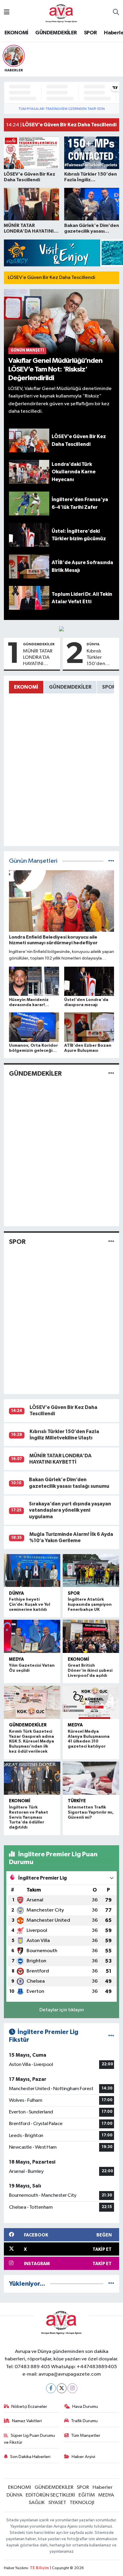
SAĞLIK (37, 2503)
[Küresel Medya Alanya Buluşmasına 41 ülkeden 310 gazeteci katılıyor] (91, 1702)
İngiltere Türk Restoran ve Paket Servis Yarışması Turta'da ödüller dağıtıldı (29, 1817)
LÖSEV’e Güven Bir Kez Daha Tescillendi (51, 278)
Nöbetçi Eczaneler (29, 2407)
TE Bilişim (39, 2568)
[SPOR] (111, 1242)
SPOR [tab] (109, 687)
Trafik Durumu (84, 2421)
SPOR (90, 33)
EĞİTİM (87, 2495)
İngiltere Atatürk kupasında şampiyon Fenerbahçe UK (90, 1605)
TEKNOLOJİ (82, 2503)
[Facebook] (51, 2388)
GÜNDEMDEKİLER (56, 33)
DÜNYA (93, 644)
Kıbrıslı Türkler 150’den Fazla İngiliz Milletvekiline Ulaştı (102, 658)
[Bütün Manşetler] (111, 861)
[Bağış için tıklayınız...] (61, 629)
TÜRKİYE (77, 1801)
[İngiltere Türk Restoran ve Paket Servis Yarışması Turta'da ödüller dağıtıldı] (32, 1778)
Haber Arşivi (83, 2457)
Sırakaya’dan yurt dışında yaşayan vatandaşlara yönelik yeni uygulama (70, 1510)
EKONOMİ (16, 33)
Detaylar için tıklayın (62, 2010)
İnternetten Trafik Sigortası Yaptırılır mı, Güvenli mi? (91, 1812)
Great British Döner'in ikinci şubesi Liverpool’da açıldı (90, 1671)
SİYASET (57, 2503)
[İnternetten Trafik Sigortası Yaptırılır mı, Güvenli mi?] (91, 1778)
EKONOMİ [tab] (26, 687)
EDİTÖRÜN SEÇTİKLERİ (50, 2495)
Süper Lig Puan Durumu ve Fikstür (30, 2439)
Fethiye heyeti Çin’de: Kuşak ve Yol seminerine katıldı (30, 1605)
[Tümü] (111, 2284)
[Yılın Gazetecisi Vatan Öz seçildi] (32, 1636)
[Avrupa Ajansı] (61, 12)
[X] (62, 2388)
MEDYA (16, 1659)
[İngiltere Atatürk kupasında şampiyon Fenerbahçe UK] (91, 1571)
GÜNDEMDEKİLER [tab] (70, 687)
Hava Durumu (85, 2407)
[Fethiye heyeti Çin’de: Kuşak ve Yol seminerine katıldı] (32, 1571)
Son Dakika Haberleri (30, 2457)
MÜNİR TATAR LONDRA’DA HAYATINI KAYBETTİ (38, 658)
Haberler (103, 2487)
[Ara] (116, 13)
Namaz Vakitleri (27, 2421)
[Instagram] (72, 2388)
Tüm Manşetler (86, 2435)
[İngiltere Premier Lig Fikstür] (111, 2036)
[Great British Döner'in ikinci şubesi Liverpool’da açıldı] (91, 1636)
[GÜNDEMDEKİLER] (111, 1074)
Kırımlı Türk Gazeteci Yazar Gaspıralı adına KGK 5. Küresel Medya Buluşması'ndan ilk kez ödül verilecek (31, 1741)
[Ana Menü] (7, 13)
